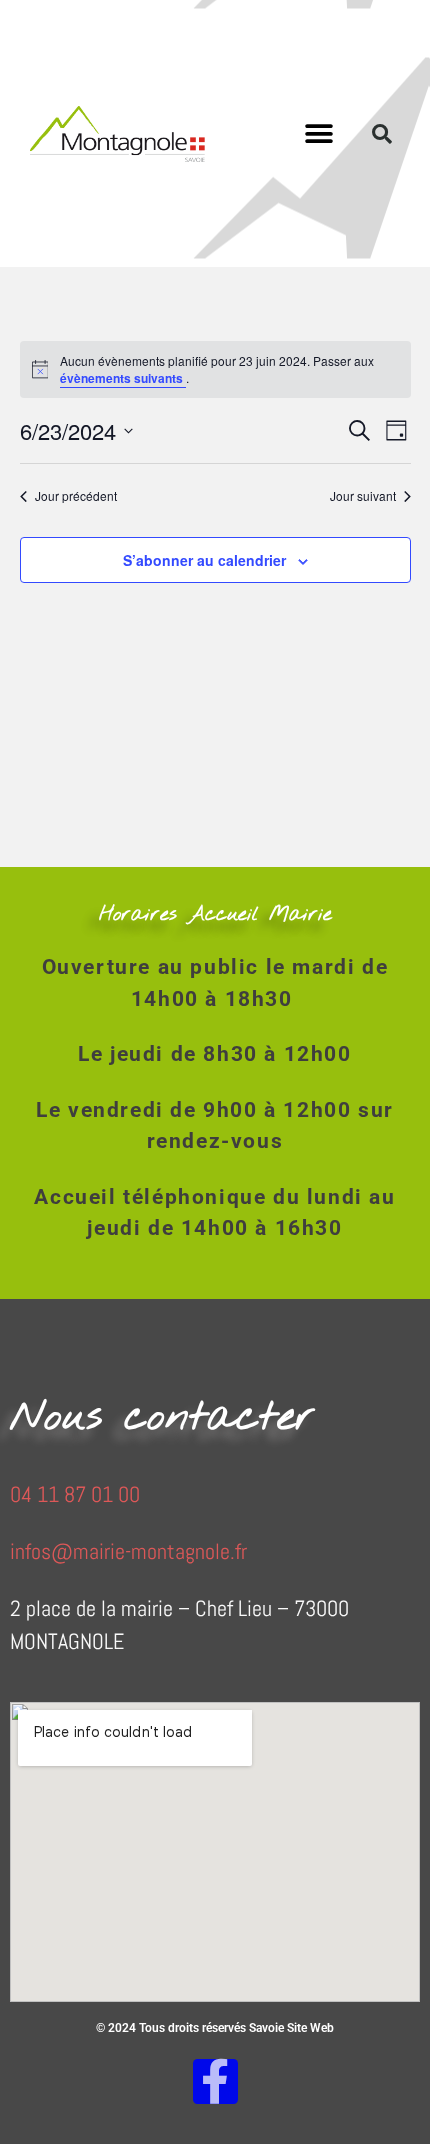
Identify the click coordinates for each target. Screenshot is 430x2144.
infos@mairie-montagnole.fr (128, 1551)
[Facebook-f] (215, 2081)
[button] (319, 133)
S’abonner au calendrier (204, 560)
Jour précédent (76, 496)
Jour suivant (363, 496)
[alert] (215, 369)
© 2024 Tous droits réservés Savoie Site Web (215, 2028)
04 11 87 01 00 (75, 1494)
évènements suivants (123, 378)
